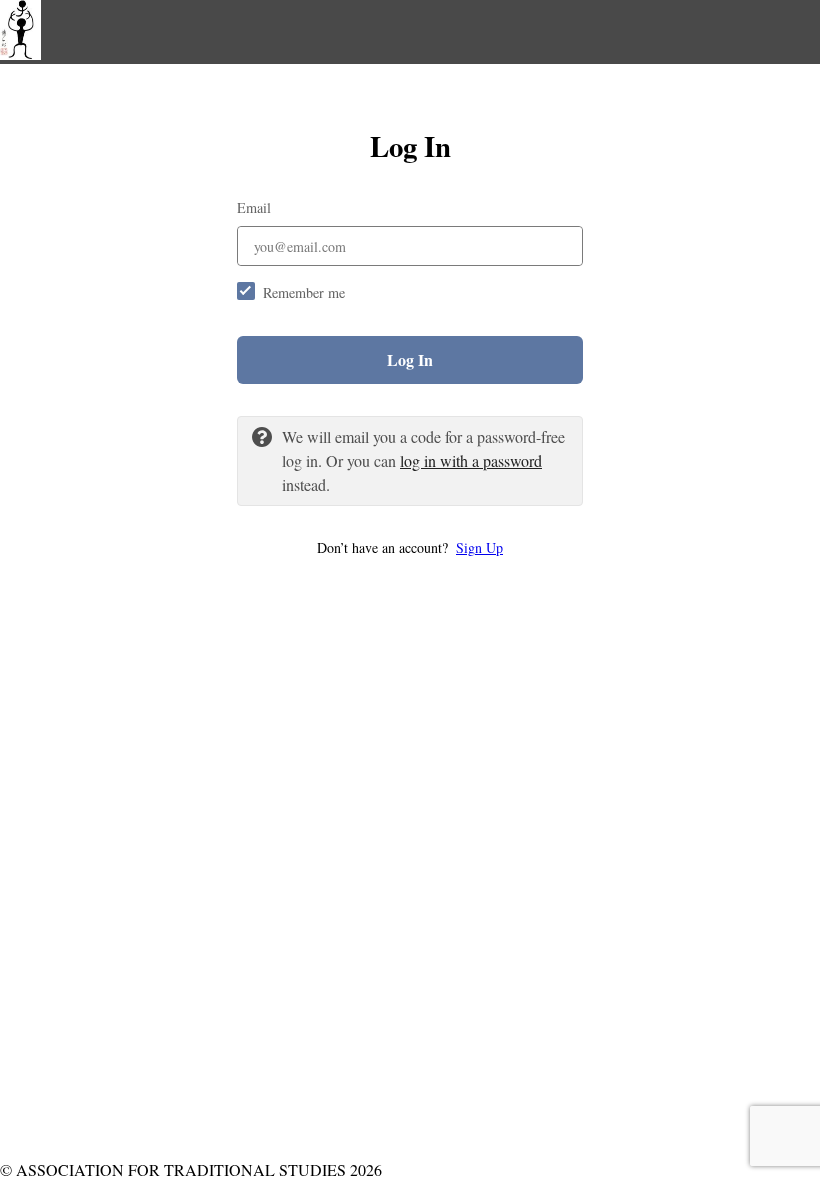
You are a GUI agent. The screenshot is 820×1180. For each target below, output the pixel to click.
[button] (410, 547)
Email (254, 207)
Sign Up (479, 547)
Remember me (304, 292)
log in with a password (471, 460)
